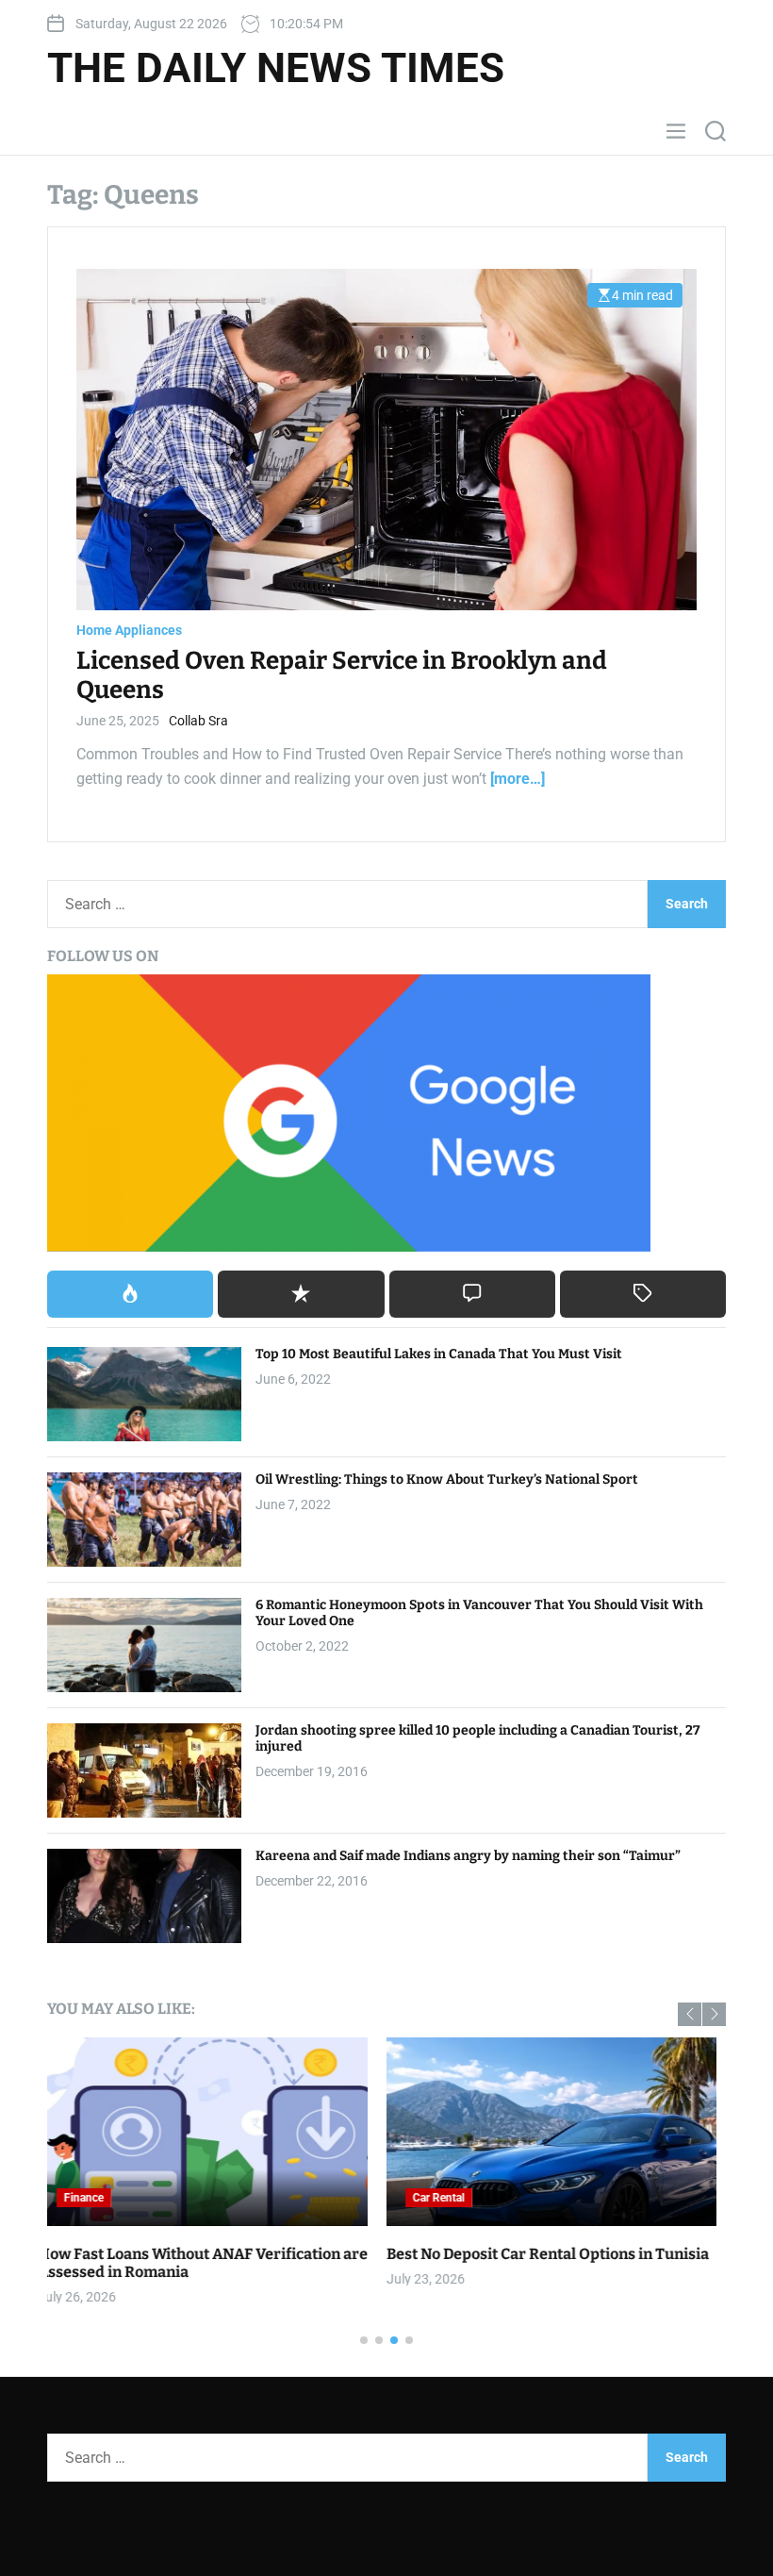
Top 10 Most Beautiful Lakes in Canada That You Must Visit (439, 1354)
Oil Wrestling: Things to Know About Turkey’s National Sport (447, 1479)
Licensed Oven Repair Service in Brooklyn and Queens (342, 675)
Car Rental (99, 2198)
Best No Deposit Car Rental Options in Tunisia (208, 2254)
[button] (690, 2014)
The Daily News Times (276, 68)
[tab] (130, 1294)
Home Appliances (129, 630)
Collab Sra (198, 721)
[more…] (518, 779)
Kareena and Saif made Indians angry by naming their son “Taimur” (468, 1856)
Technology (452, 2198)
